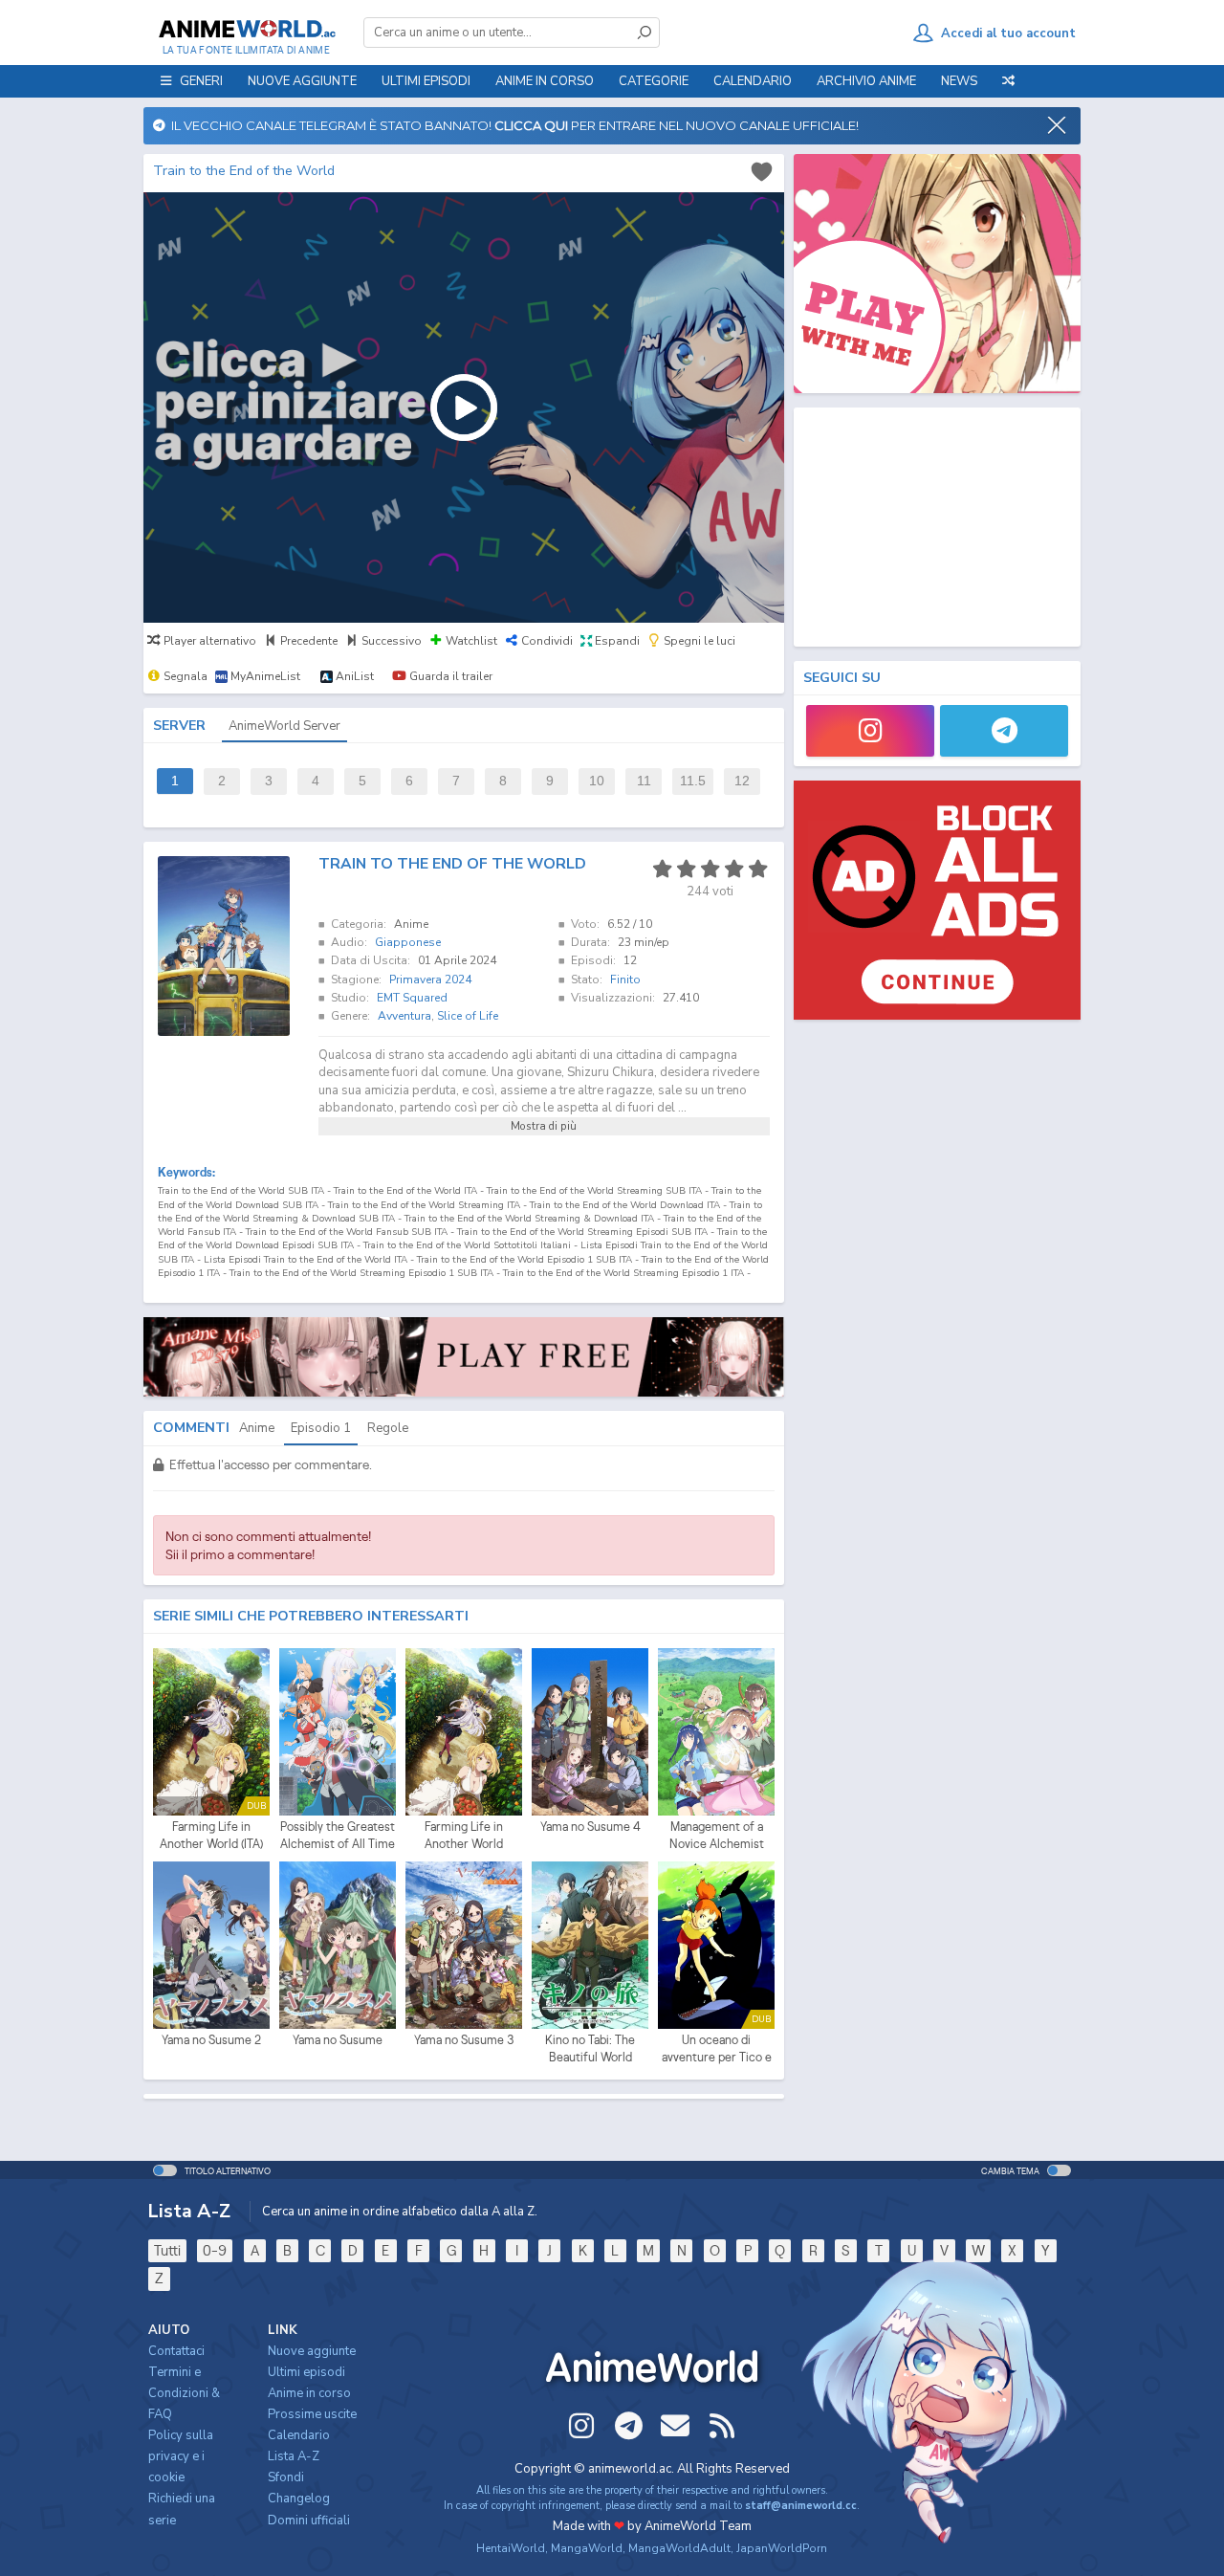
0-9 (215, 2250)
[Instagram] (870, 731)
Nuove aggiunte (302, 81)
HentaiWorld (511, 2548)
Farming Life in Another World (464, 1835)
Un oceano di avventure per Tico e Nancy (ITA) (717, 2049)
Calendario (753, 81)
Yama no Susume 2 (211, 2040)
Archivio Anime (866, 81)
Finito (625, 980)
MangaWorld (587, 2548)
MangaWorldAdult (679, 2548)
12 (742, 781)
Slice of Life (468, 1016)
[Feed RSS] (722, 2426)
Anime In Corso (545, 81)
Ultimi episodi (426, 81)
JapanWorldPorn (782, 2548)
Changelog (299, 2499)
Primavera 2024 (430, 980)
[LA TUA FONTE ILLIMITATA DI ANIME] (246, 29)
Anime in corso (309, 2393)
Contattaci (176, 2351)
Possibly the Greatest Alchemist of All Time (338, 1835)
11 (644, 781)
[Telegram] (1004, 731)
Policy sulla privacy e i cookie (181, 2456)
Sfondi (286, 2477)
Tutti (167, 2250)
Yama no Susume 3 (464, 2040)
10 (597, 781)
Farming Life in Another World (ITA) (211, 1835)
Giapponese (408, 942)
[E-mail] (675, 2426)
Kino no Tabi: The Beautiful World (590, 2048)
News (959, 81)
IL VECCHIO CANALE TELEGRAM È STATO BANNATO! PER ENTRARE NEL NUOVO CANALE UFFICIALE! (512, 125)
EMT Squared (412, 998)
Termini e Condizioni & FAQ (184, 2393)
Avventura (404, 1016)
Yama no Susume (338, 2040)
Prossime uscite (312, 2414)
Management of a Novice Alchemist (717, 1835)
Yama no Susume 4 (590, 1827)
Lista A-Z (294, 2456)
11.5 (693, 781)
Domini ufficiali (309, 2521)
